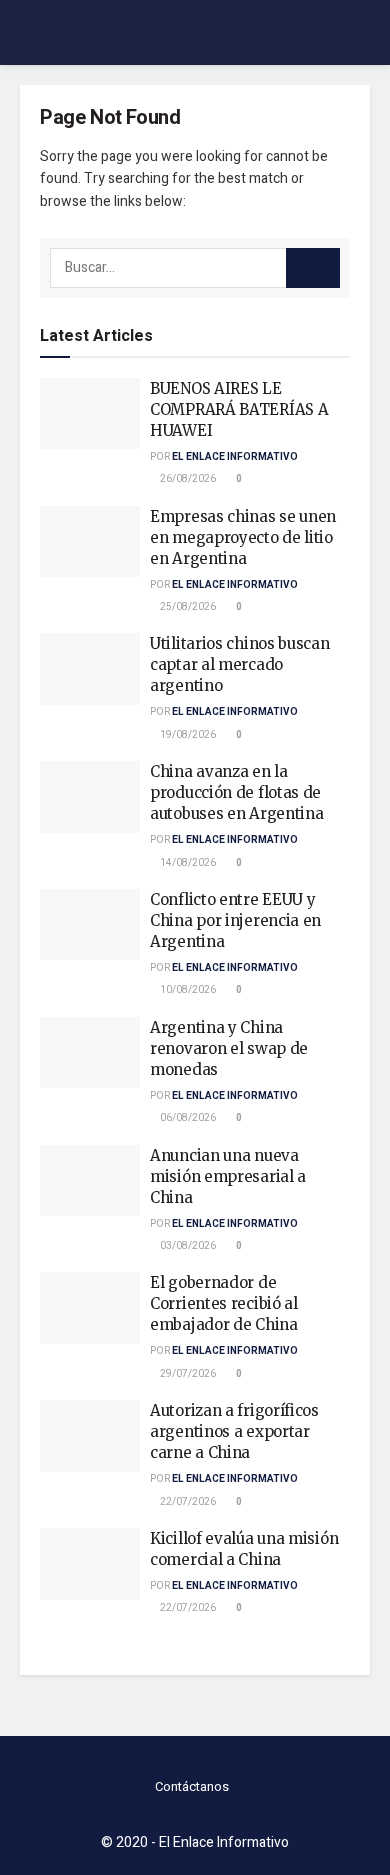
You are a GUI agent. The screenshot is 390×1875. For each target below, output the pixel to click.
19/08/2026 (187, 735)
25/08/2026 (187, 607)
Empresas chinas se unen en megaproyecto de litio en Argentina (243, 537)
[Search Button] (313, 268)
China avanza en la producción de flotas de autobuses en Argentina (236, 792)
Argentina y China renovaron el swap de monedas (229, 1048)
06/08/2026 (187, 1118)
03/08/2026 (187, 1246)
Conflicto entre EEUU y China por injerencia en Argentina (235, 920)
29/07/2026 (187, 1374)
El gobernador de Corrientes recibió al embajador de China (224, 1303)
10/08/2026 (187, 990)
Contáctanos (192, 1786)
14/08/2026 (187, 863)
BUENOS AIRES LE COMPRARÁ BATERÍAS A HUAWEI (239, 409)
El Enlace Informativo (235, 457)
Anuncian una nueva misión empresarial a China (228, 1176)
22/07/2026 (187, 1502)
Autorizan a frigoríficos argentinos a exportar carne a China (234, 1431)
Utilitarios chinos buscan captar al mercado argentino (240, 664)
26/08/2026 (187, 479)
